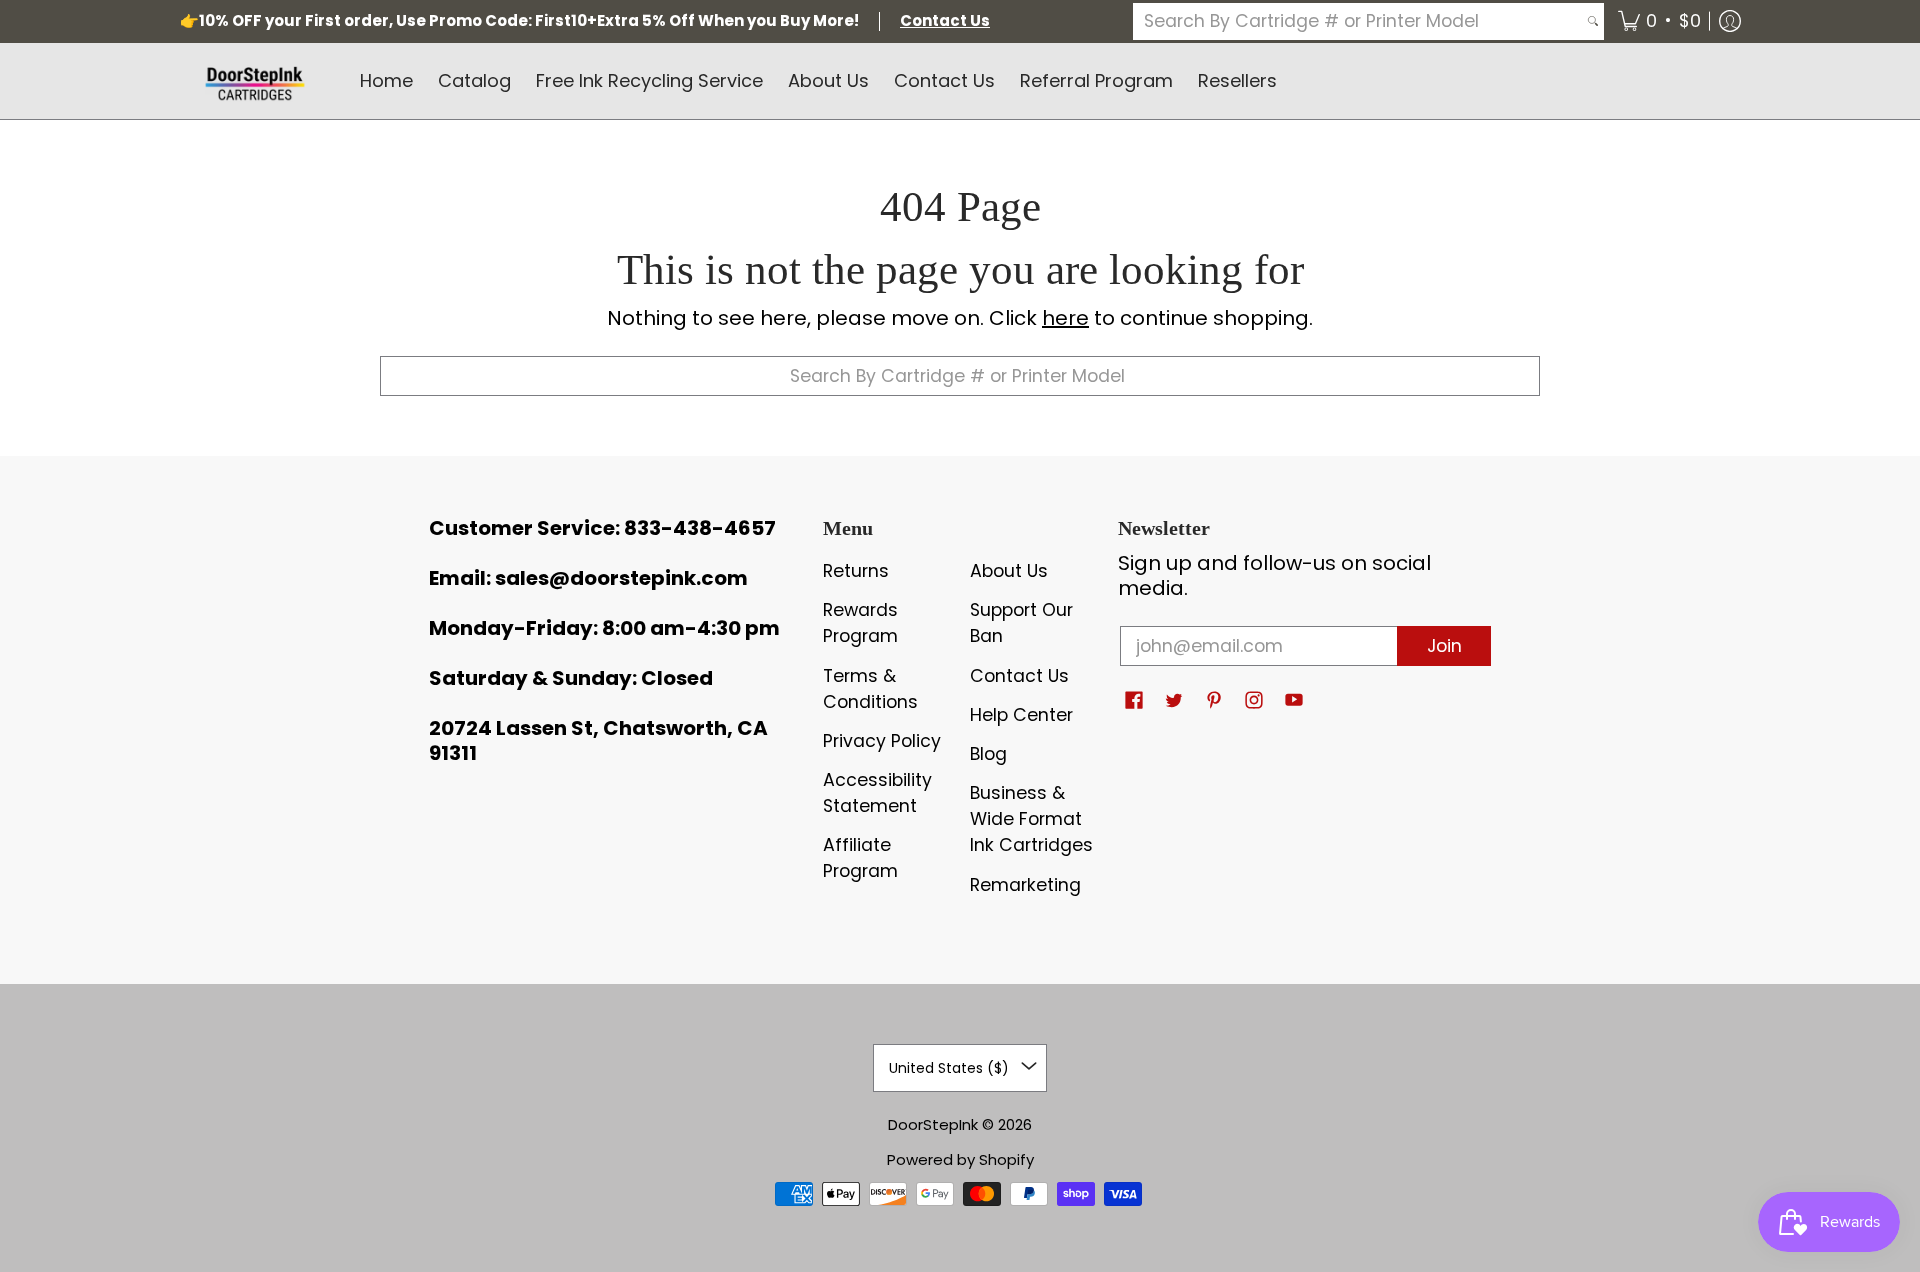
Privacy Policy (882, 741)
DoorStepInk (933, 1124)
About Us (1009, 571)
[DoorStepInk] (255, 81)
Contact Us (1019, 676)
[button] (1659, 21)
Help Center (1021, 715)
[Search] (1593, 21)
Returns (856, 571)
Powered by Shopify (960, 1159)
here (1065, 318)
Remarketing (1025, 885)
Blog (988, 754)
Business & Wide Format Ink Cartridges (1031, 819)
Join (1444, 646)
